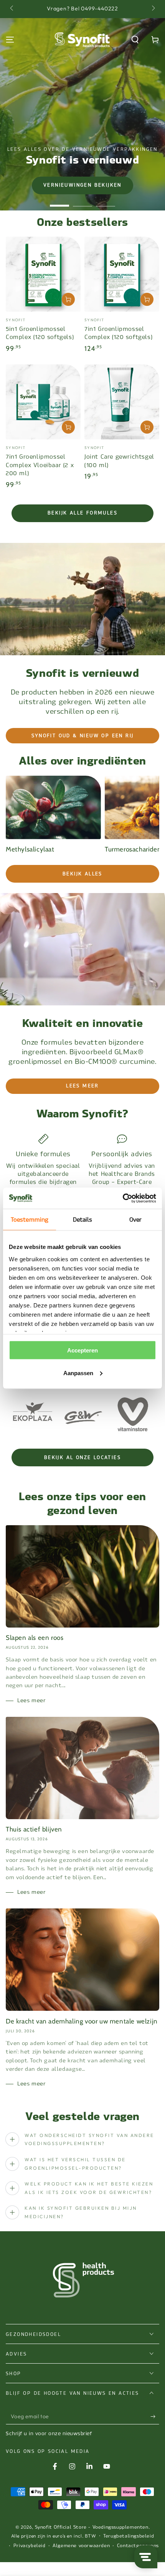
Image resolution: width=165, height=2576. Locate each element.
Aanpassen (78, 1373)
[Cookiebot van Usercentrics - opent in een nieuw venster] (123, 1198)
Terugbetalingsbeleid (129, 2536)
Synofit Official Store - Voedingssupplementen (92, 2527)
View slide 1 (59, 202)
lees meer (82, 1086)
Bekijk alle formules (82, 513)
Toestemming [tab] (30, 1220)
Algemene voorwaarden (81, 2546)
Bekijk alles (82, 874)
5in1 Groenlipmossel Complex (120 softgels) (40, 333)
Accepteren (82, 1350)
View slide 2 (82, 202)
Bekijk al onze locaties (82, 1457)
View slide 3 (106, 202)
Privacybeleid (30, 2546)
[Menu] (10, 40)
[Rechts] (153, 9)
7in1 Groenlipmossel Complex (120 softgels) (118, 333)
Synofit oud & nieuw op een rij (83, 736)
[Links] (12, 9)
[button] (135, 40)
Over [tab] (135, 1220)
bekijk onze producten (82, 185)
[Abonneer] (155, 2417)
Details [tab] (83, 1220)
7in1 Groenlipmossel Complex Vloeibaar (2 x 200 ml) (40, 465)
